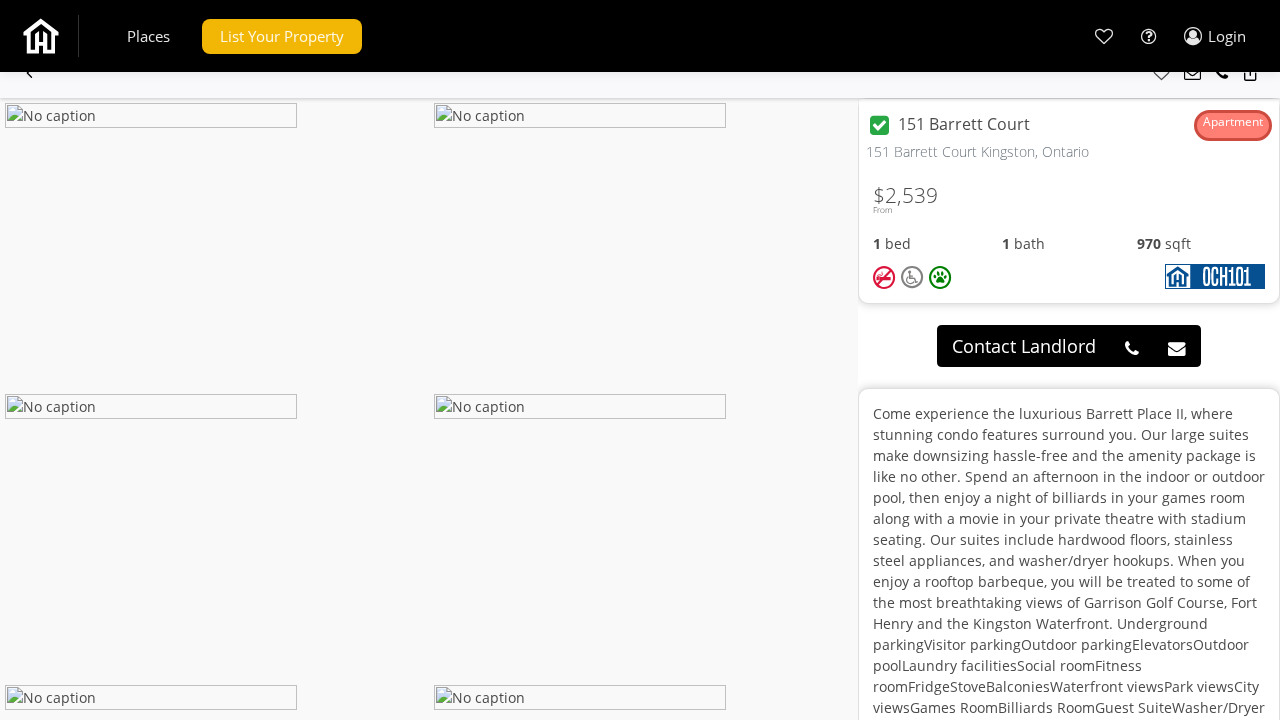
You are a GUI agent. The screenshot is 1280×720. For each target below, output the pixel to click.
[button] (148, 36)
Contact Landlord (1024, 346)
